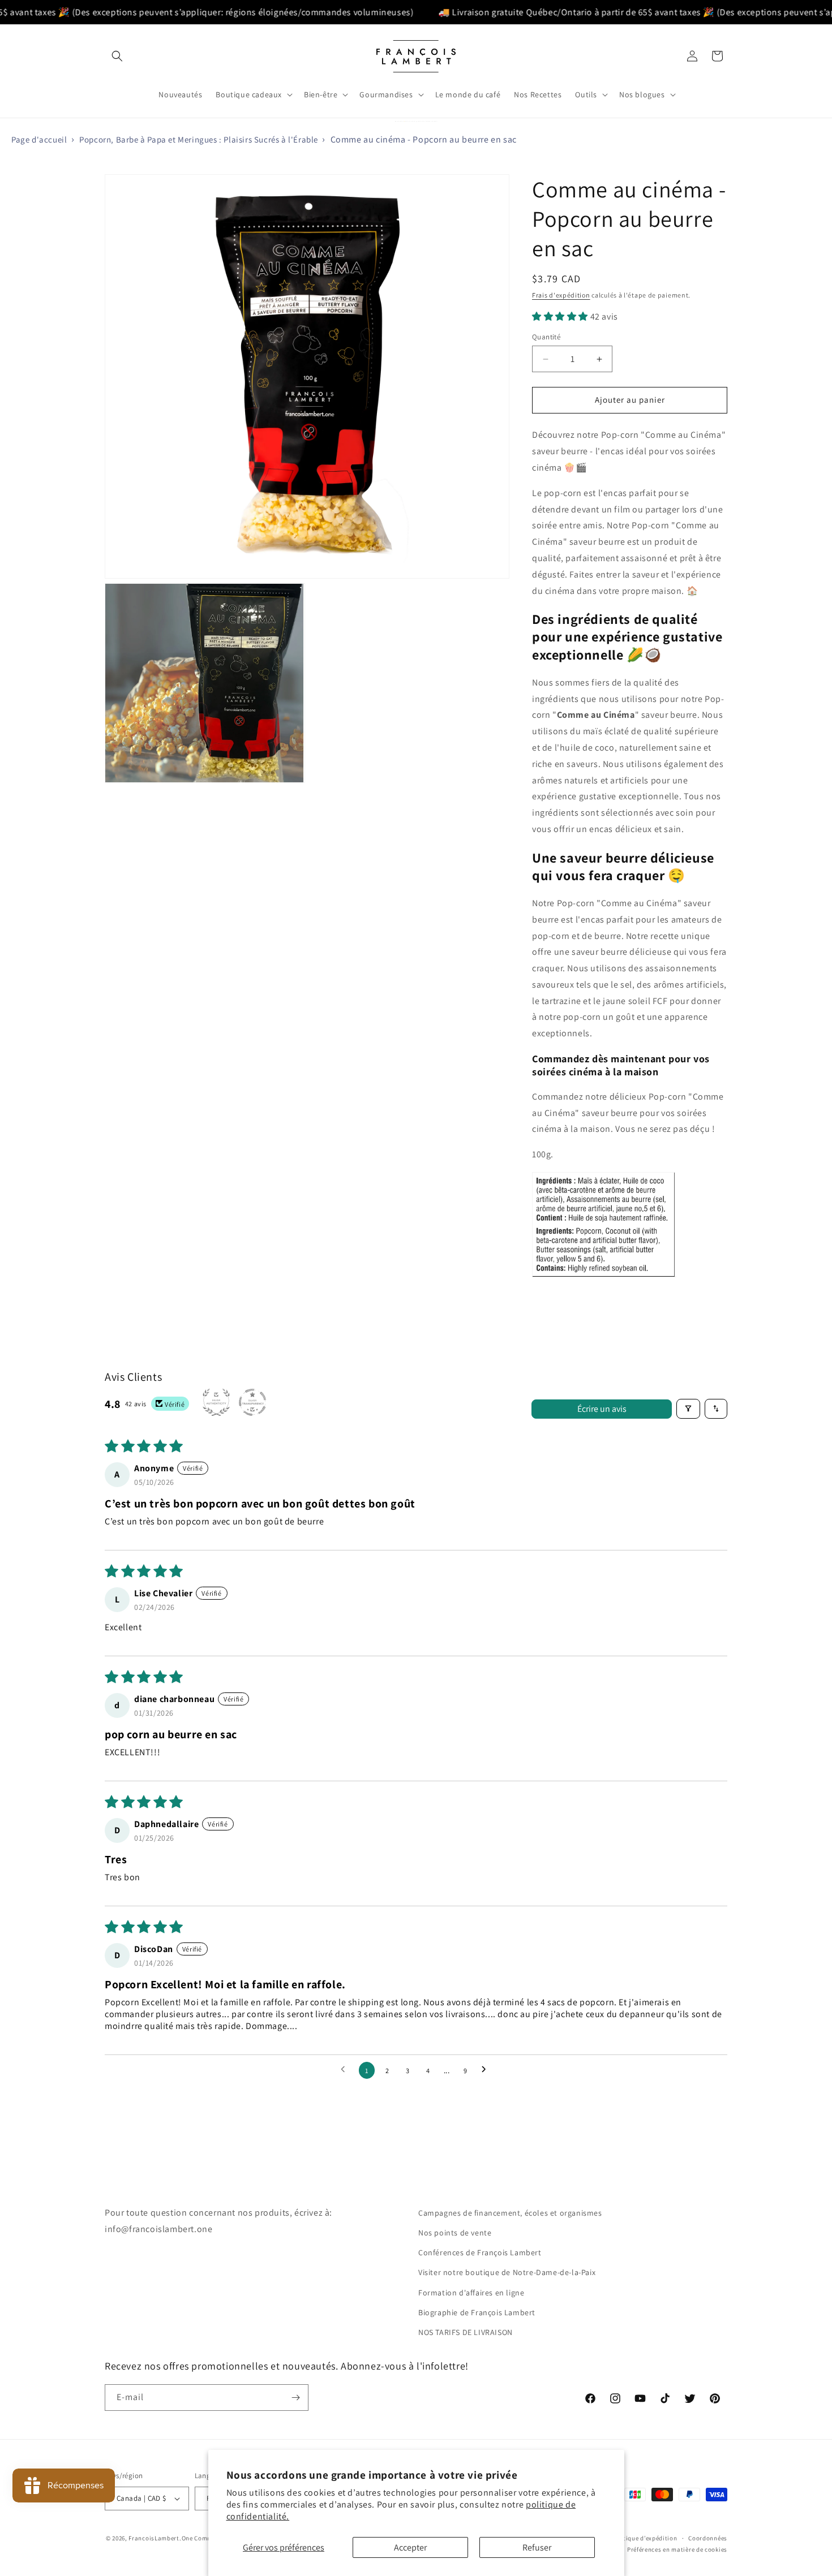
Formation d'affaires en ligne (471, 2293)
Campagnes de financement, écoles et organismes (510, 2213)
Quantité (546, 337)
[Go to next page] (487, 2070)
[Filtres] (688, 1409)
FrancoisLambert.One (160, 2538)
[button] (117, 56)
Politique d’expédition (644, 2538)
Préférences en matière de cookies (677, 2550)
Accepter (410, 2547)
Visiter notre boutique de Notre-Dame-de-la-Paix (507, 2273)
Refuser (537, 2547)
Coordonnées (708, 2538)
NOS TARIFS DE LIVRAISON (466, 2332)
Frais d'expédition (561, 295)
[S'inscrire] (295, 2398)
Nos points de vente (455, 2233)
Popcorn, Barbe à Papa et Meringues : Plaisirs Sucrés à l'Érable (199, 139)
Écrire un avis (602, 1408)
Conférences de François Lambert (480, 2253)
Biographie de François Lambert (477, 2312)
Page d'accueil (39, 139)
